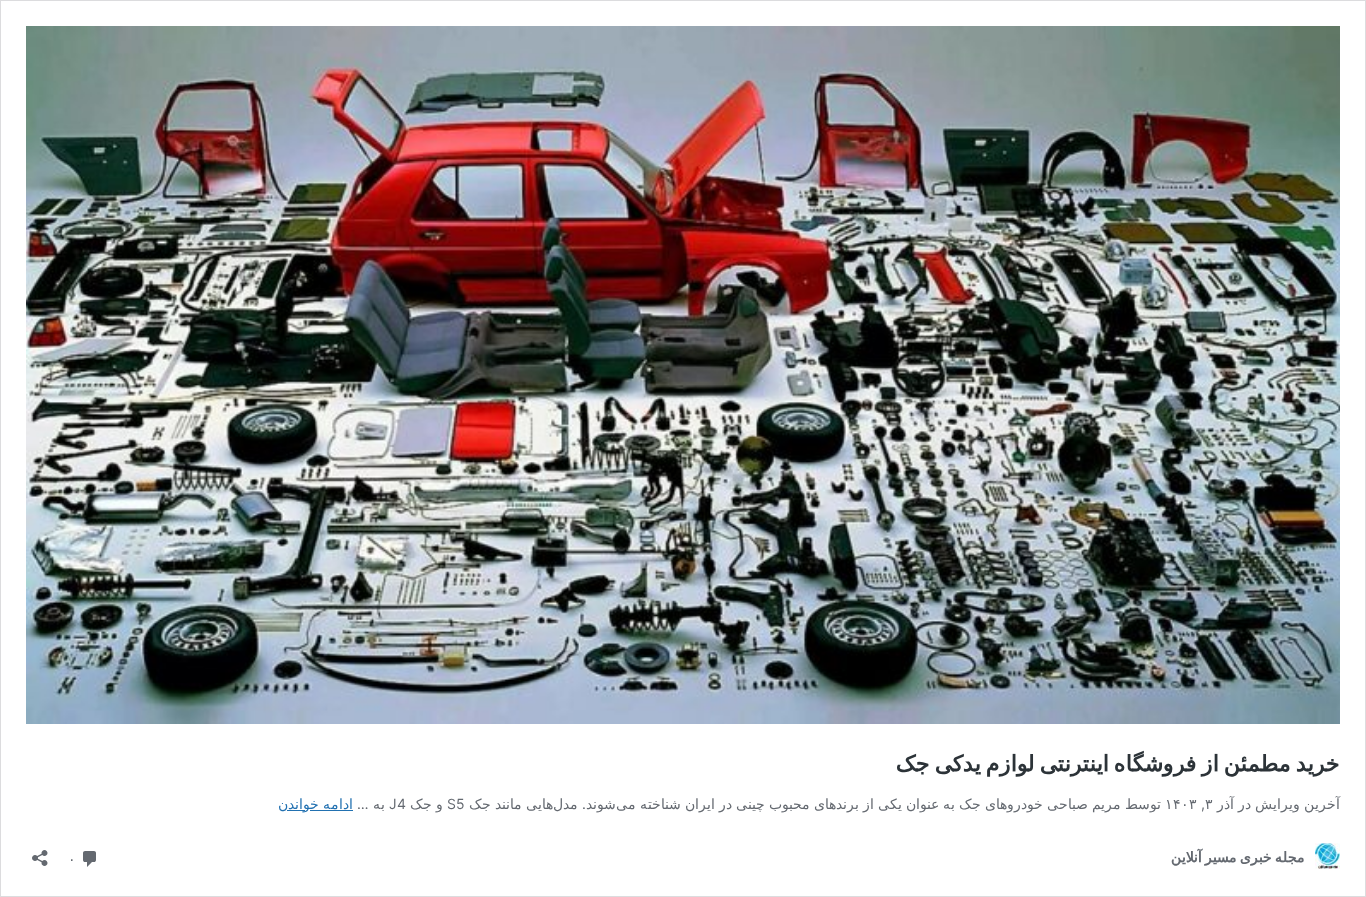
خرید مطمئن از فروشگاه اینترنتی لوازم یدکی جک (1118, 763)
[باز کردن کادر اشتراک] (40, 851)
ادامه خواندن (315, 803)
